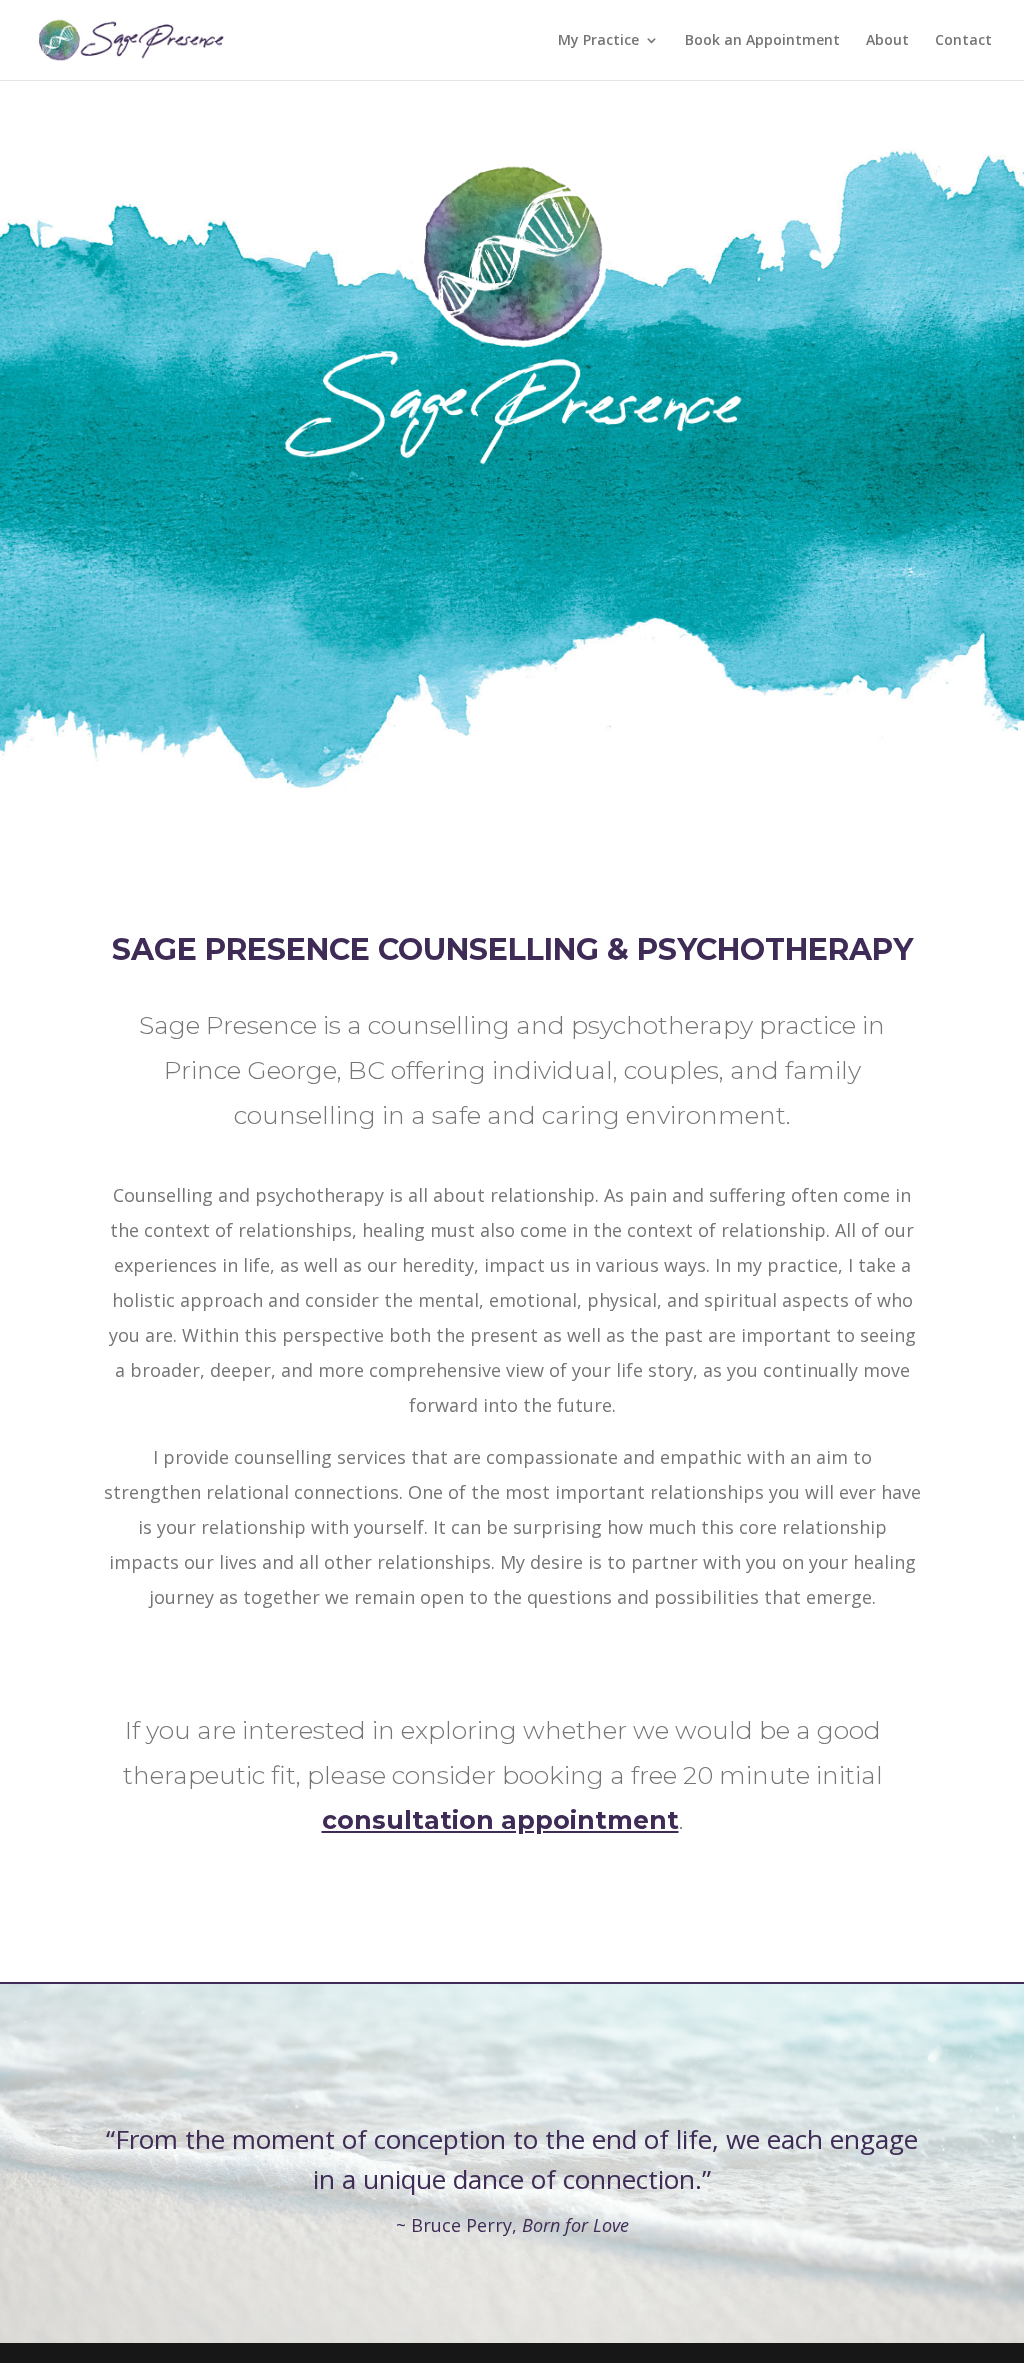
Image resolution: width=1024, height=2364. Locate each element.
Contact (963, 41)
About (887, 41)
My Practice (598, 41)
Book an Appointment (762, 41)
